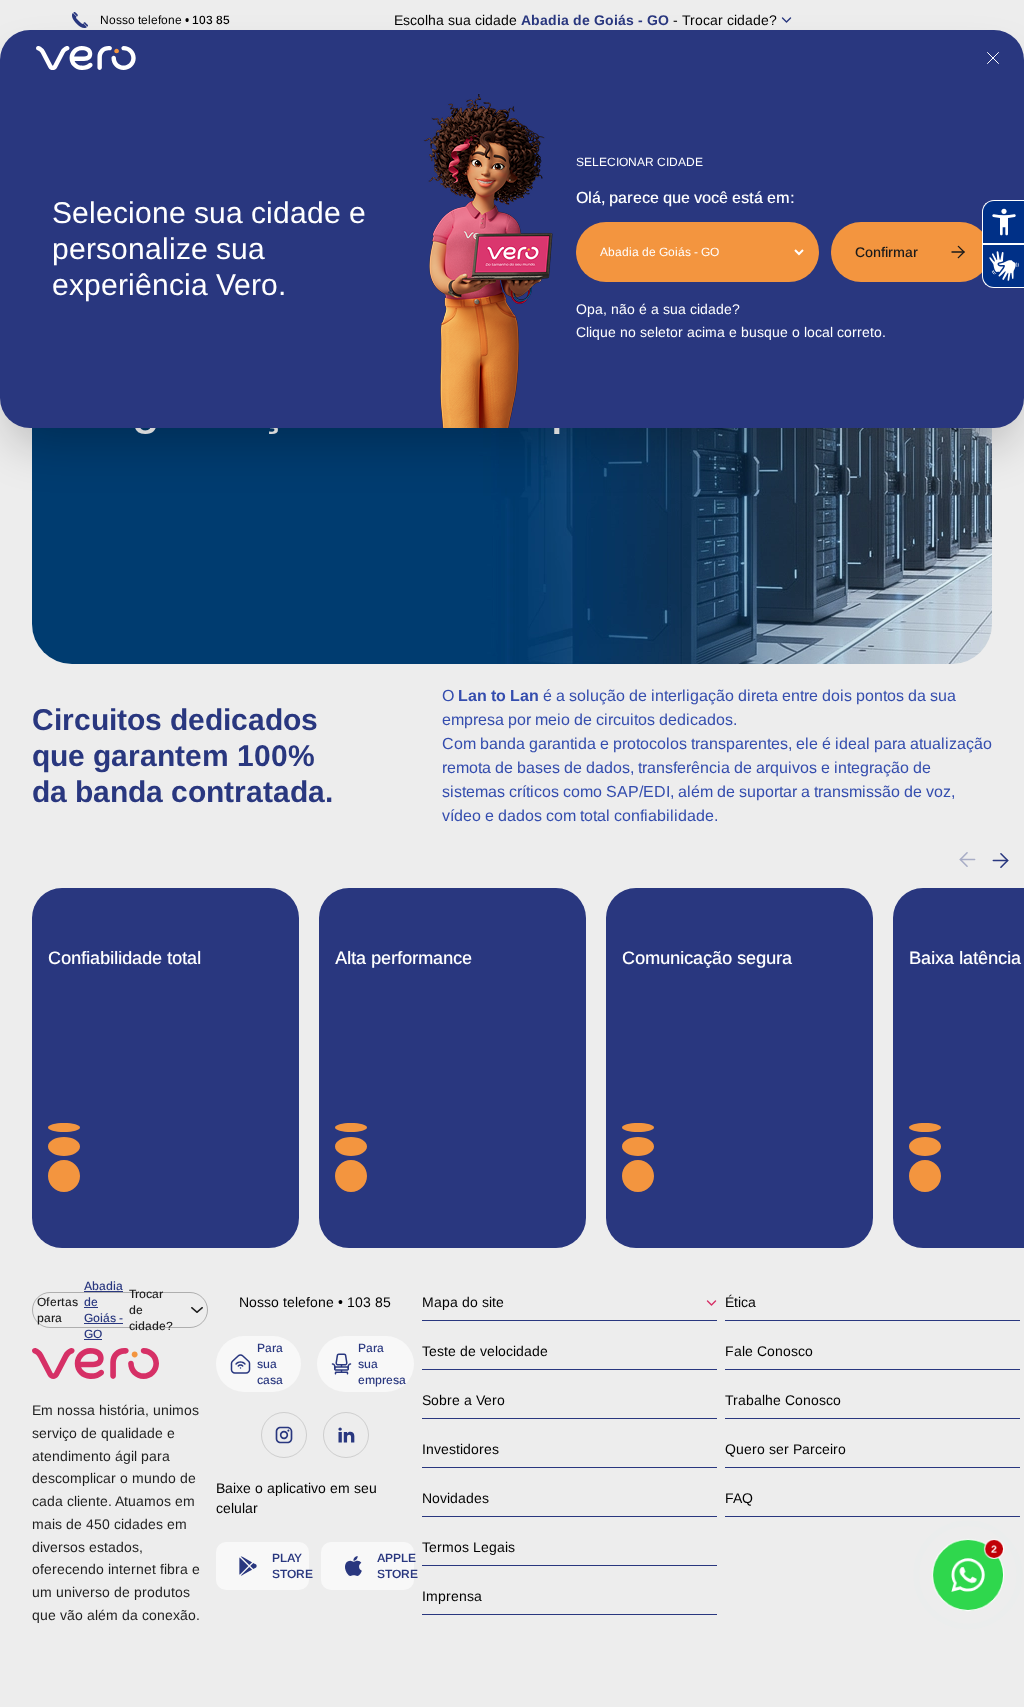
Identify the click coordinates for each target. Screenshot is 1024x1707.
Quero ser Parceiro (785, 1449)
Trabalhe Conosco (783, 1400)
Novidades (455, 1498)
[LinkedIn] (346, 1435)
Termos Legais (468, 1547)
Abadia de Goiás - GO (595, 20)
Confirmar (886, 252)
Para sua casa (270, 1364)
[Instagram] (284, 1435)
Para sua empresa (382, 1364)
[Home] (120, 1363)
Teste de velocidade (485, 1351)
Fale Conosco (769, 1351)
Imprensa (452, 1596)
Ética (740, 1302)
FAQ (739, 1498)
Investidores (460, 1449)
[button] (1000, 860)
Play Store (290, 1566)
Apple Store (395, 1566)
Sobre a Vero (463, 1400)
